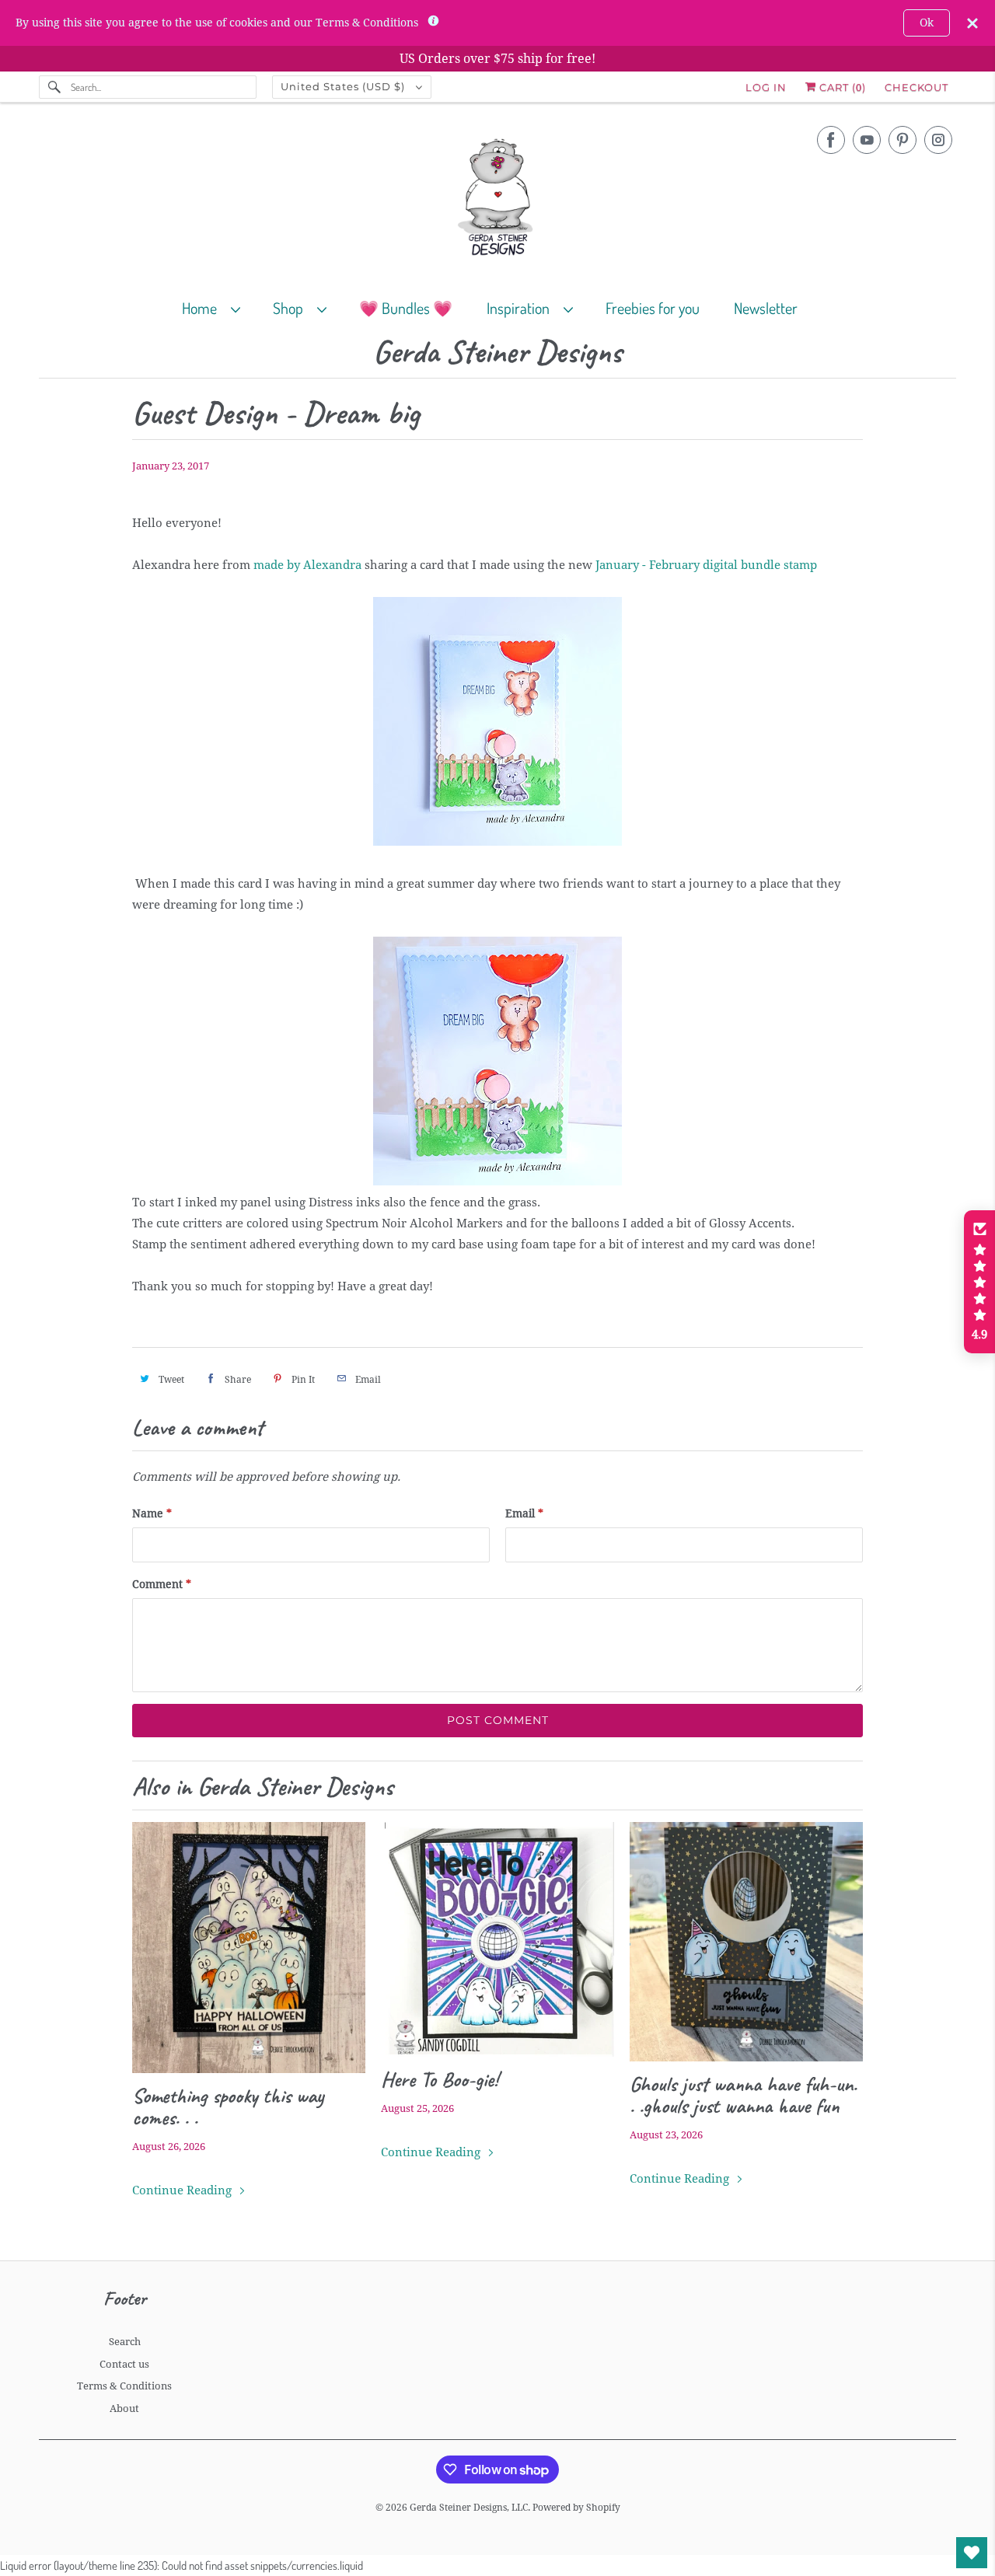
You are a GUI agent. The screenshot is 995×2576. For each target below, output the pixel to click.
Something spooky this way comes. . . (228, 2107)
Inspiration (521, 308)
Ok (927, 23)
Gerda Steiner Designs (497, 353)
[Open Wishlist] (972, 2553)
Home (202, 308)
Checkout (916, 87)
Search (125, 2342)
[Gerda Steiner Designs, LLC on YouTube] (867, 140)
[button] (979, 1282)
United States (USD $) (344, 86)
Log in (766, 87)
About (124, 2408)
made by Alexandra (307, 565)
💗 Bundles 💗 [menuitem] (406, 308)
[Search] (54, 87)
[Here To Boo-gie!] (497, 1939)
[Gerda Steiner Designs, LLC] (497, 200)
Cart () (841, 87)
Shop (291, 308)
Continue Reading (183, 2190)
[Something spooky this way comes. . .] (249, 1948)
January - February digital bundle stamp (706, 565)
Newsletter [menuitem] (766, 308)
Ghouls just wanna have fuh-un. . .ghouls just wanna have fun (743, 2095)
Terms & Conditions (124, 2386)
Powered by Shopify (576, 2508)
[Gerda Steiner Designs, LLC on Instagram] (938, 140)
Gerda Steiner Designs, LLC (469, 2508)
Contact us (124, 2364)
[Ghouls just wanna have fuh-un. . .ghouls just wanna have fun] (746, 1942)
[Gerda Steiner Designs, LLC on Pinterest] (902, 140)
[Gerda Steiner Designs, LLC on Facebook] (831, 140)
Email (524, 1513)
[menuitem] (218, 307)
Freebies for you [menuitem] (653, 308)
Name (152, 1513)
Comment (162, 1584)
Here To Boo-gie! (440, 2079)
